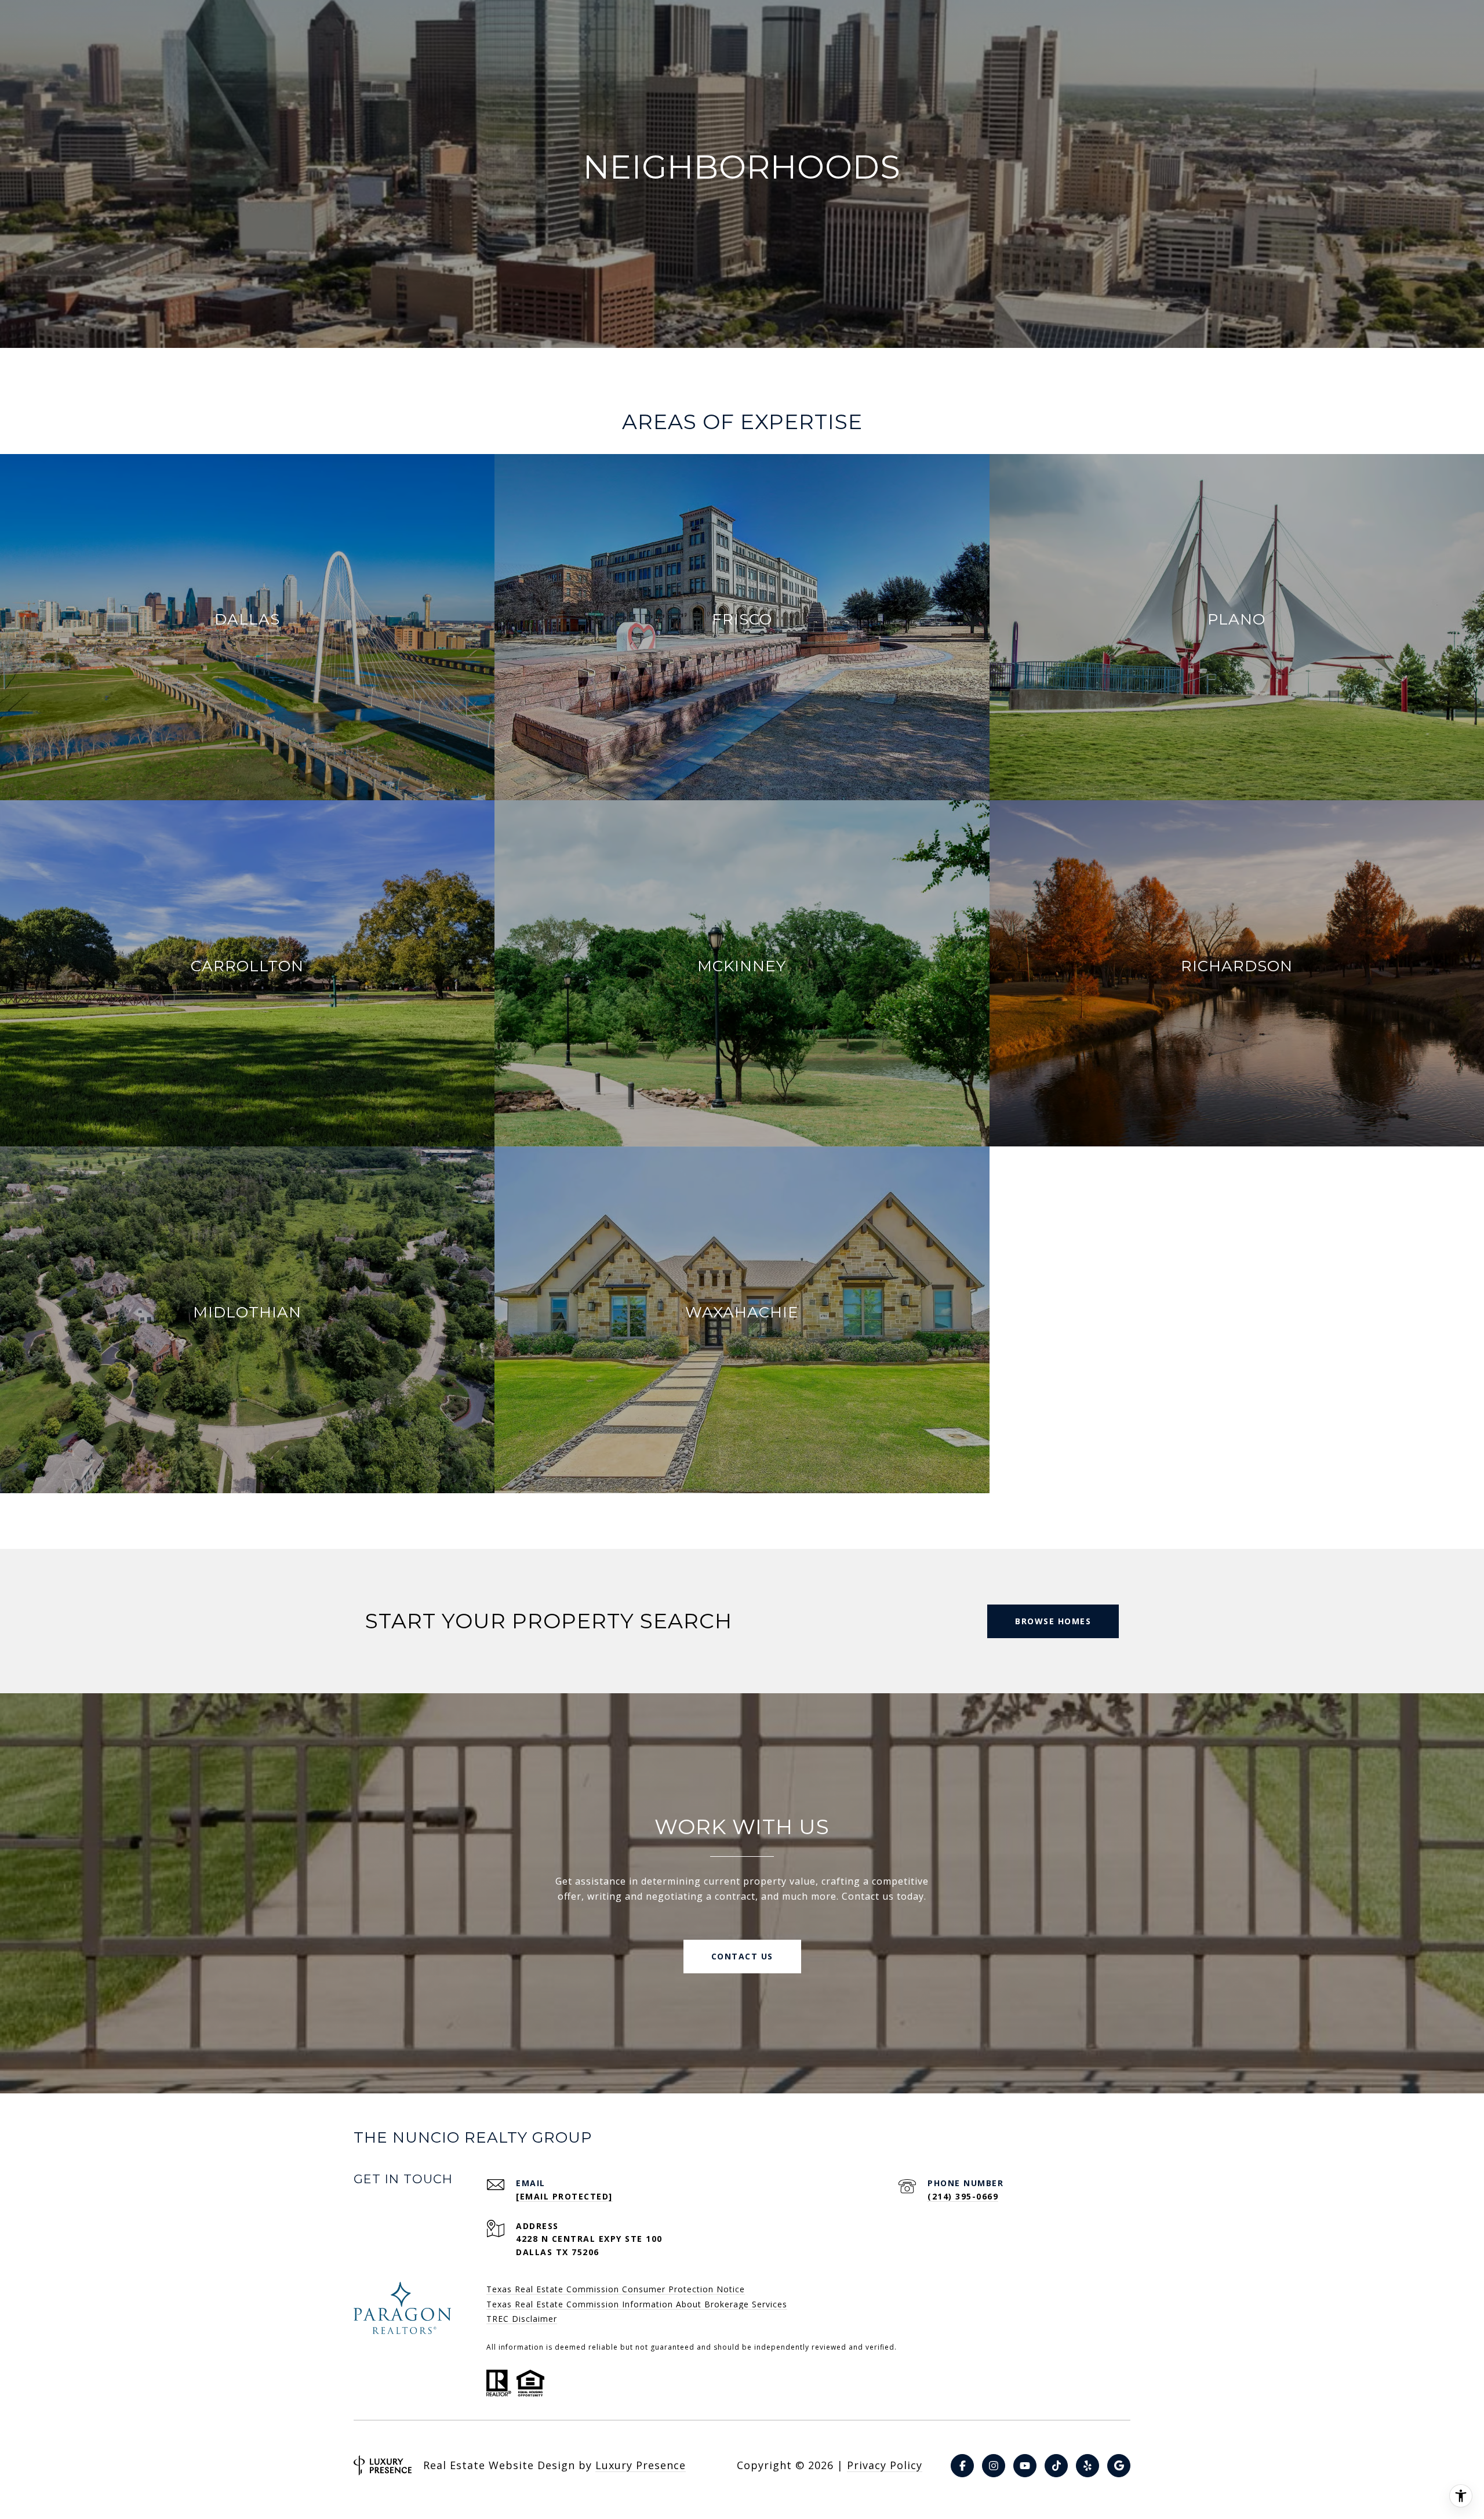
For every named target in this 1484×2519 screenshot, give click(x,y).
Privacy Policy (885, 2465)
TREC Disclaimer (522, 2319)
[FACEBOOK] (962, 2466)
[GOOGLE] (1119, 2466)
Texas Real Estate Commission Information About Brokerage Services (637, 2304)
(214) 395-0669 (963, 2196)
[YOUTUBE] (1025, 2466)
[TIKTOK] (1056, 2466)
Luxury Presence (641, 2465)
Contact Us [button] (742, 1956)
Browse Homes (1053, 1621)
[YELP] (1087, 2466)
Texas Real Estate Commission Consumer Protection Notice (616, 2289)
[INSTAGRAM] (994, 2466)
